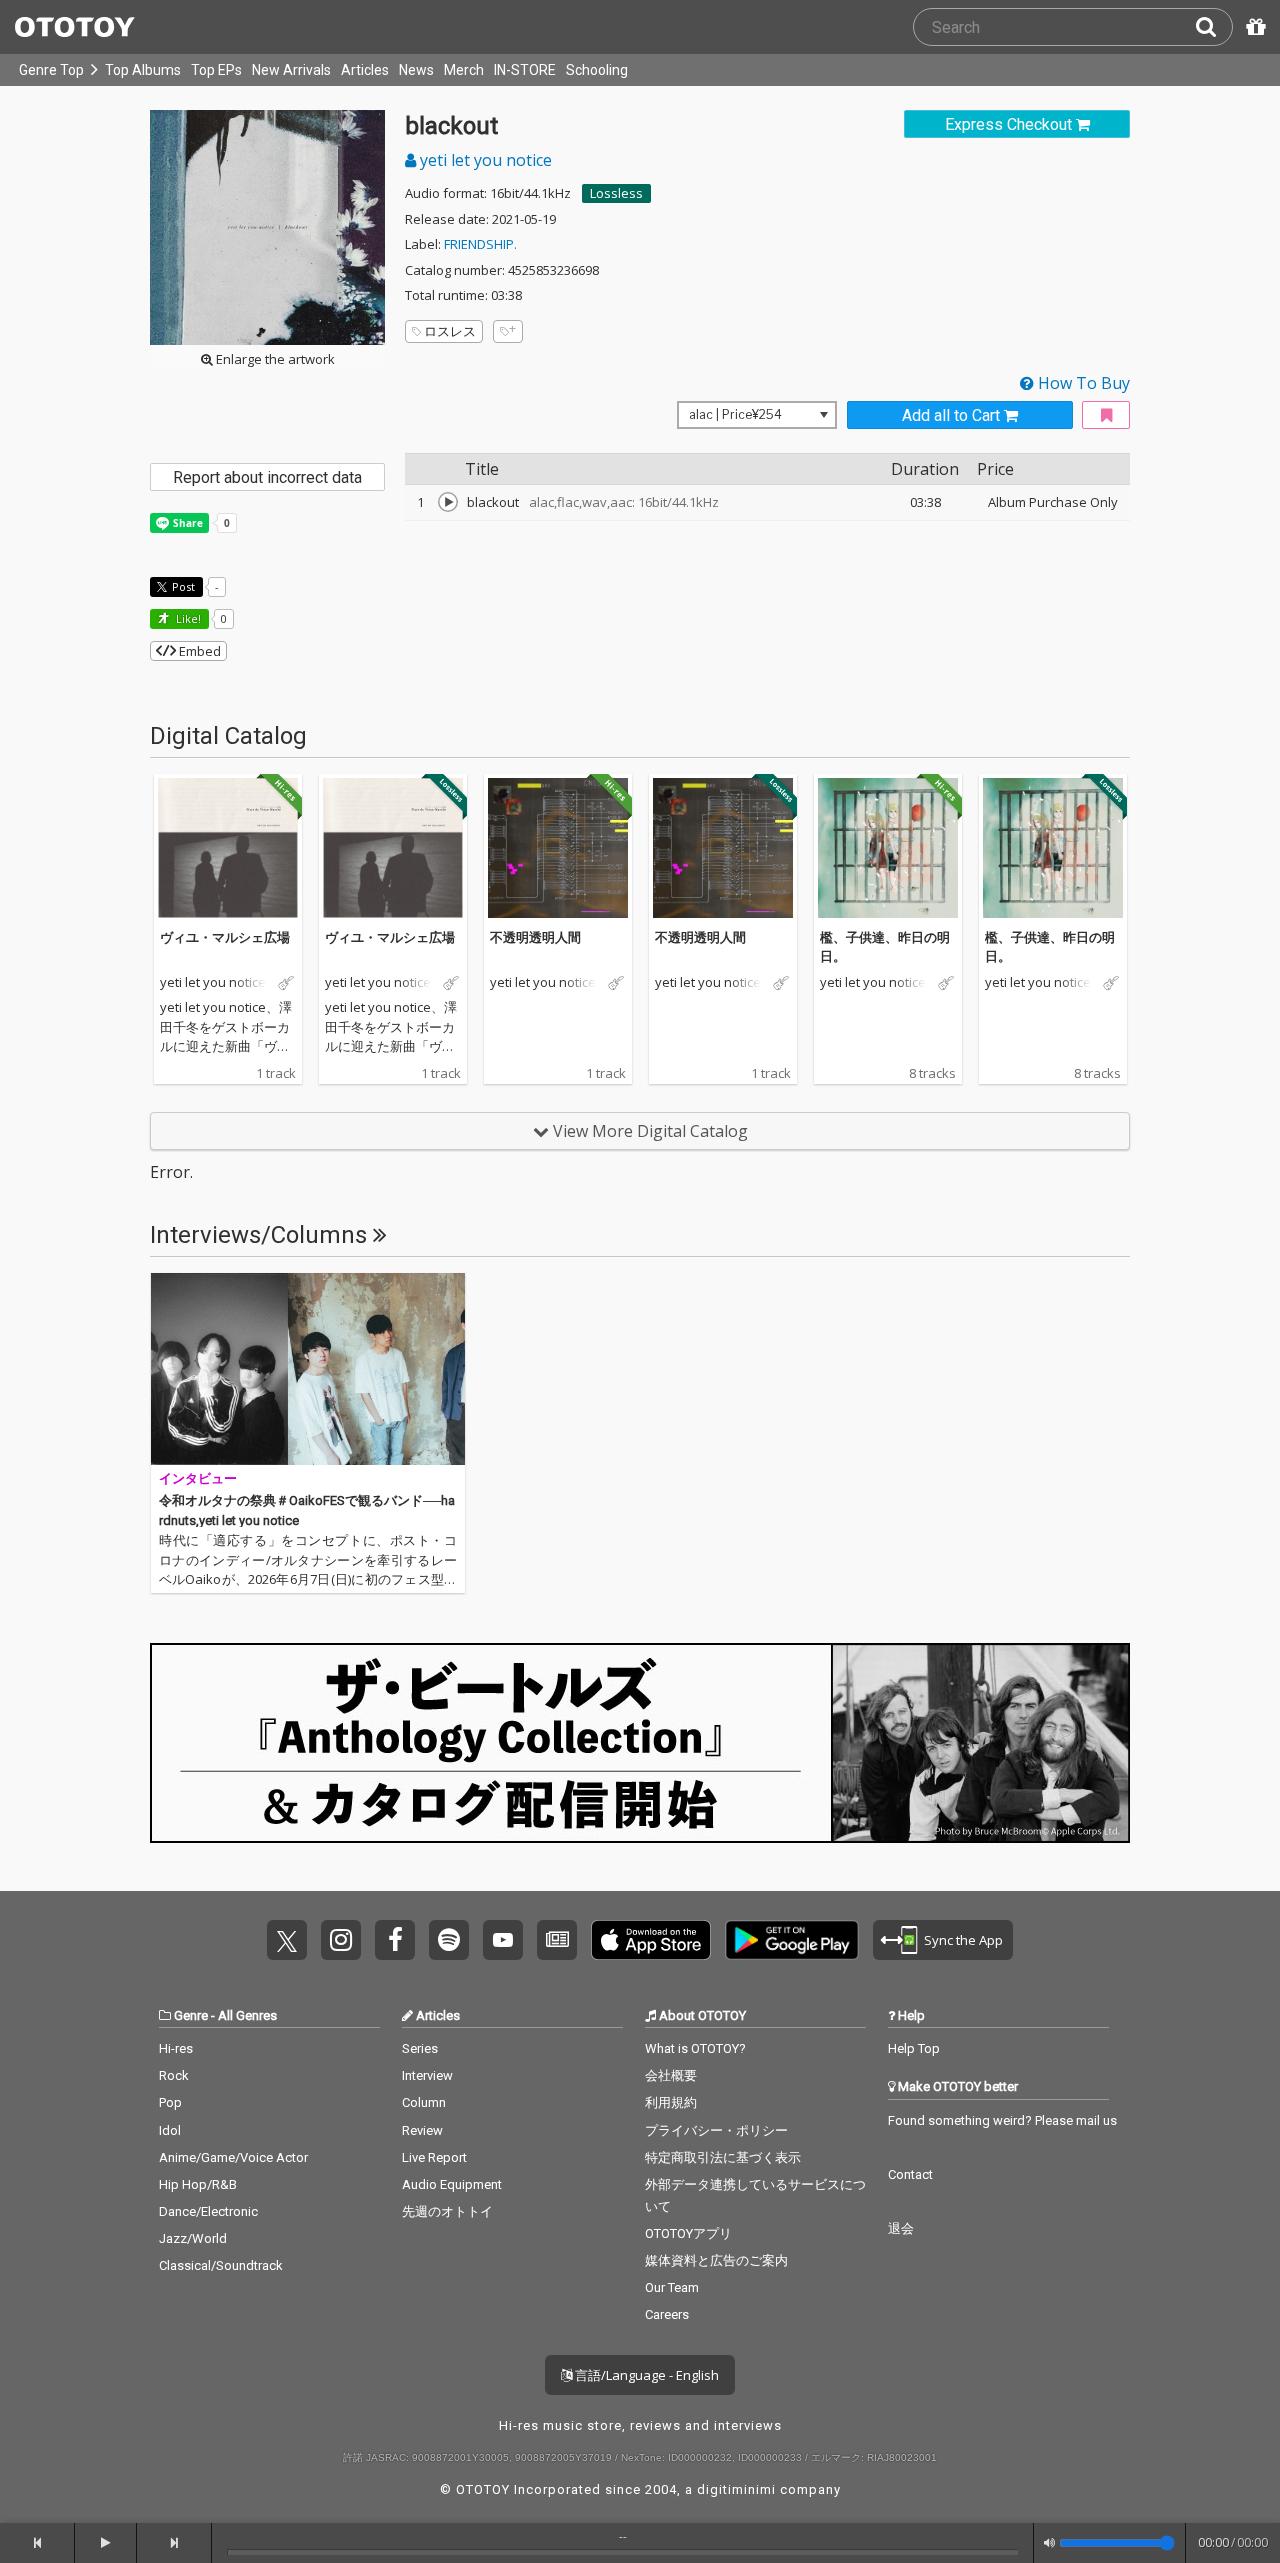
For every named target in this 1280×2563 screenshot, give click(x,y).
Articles (365, 70)
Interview (427, 2075)
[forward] (174, 2543)
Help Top (914, 2048)
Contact (910, 2174)
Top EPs (216, 70)
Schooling (597, 70)
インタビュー (198, 1478)
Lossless (616, 193)
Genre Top (51, 70)
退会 (901, 2228)
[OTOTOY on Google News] (557, 1940)
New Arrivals (291, 70)
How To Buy (1082, 383)
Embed (198, 651)
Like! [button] (187, 618)
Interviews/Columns (261, 1235)
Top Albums (143, 70)
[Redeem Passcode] (1253, 27)
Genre (191, 2015)
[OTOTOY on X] (287, 1940)
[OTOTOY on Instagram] (341, 1940)
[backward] (37, 2543)
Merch (464, 70)
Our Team (672, 2287)
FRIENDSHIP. (480, 244)
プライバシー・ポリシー (716, 2130)
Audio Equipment (452, 2184)
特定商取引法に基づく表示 (723, 2157)
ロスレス (450, 331)
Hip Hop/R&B (198, 2184)
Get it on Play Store (792, 1940)
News (416, 70)
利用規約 (671, 2102)
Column (424, 2102)
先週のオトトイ (447, 2211)
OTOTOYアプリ (688, 2233)
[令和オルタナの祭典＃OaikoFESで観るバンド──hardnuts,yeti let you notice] (308, 1369)
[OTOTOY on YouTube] (503, 1940)
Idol (170, 2130)
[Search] (1214, 27)
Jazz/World (193, 2238)
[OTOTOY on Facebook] (395, 1940)
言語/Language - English (645, 2375)
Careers (667, 2314)
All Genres (247, 2015)
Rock (174, 2075)
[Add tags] (508, 331)
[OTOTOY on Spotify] (449, 1940)
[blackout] (448, 502)
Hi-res (176, 2048)
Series (420, 2048)
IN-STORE (525, 70)
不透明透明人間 (535, 937)
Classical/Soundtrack (221, 2265)
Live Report (434, 2157)
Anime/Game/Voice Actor (233, 2157)
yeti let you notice (484, 160)
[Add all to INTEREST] (1106, 415)
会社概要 (671, 2075)
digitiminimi (736, 2489)
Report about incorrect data (267, 477)
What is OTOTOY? (695, 2048)
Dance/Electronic (208, 2211)
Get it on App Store (651, 1940)
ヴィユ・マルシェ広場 (225, 937)
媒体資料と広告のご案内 (716, 2260)
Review (422, 2130)
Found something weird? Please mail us (1002, 2120)
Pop (170, 2102)
